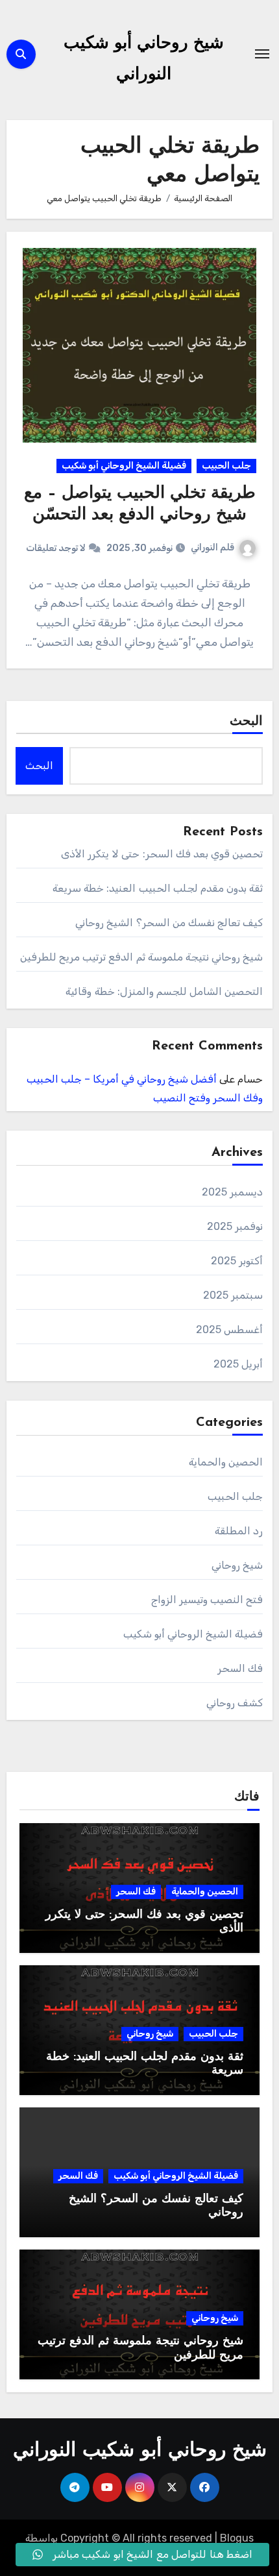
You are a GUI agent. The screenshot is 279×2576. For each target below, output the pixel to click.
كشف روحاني (235, 1703)
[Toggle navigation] (262, 54)
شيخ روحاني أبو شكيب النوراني (140, 2451)
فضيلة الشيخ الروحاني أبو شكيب (124, 466)
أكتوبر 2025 (237, 1261)
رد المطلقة (239, 1531)
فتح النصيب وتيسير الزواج (207, 1600)
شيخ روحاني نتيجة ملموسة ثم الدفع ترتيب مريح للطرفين (142, 957)
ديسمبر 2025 (232, 1192)
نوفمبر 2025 (235, 1226)
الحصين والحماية (226, 1462)
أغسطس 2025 (229, 1330)
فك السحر (240, 1668)
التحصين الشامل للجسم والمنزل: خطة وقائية (164, 991)
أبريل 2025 (238, 1364)
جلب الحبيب (226, 466)
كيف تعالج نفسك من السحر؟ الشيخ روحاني (169, 923)
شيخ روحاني (237, 1565)
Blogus (237, 2538)
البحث (246, 722)
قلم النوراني (212, 547)
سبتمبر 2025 (233, 1295)
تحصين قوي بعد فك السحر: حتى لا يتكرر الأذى (162, 854)
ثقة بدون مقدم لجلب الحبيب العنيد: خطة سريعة (158, 888)
